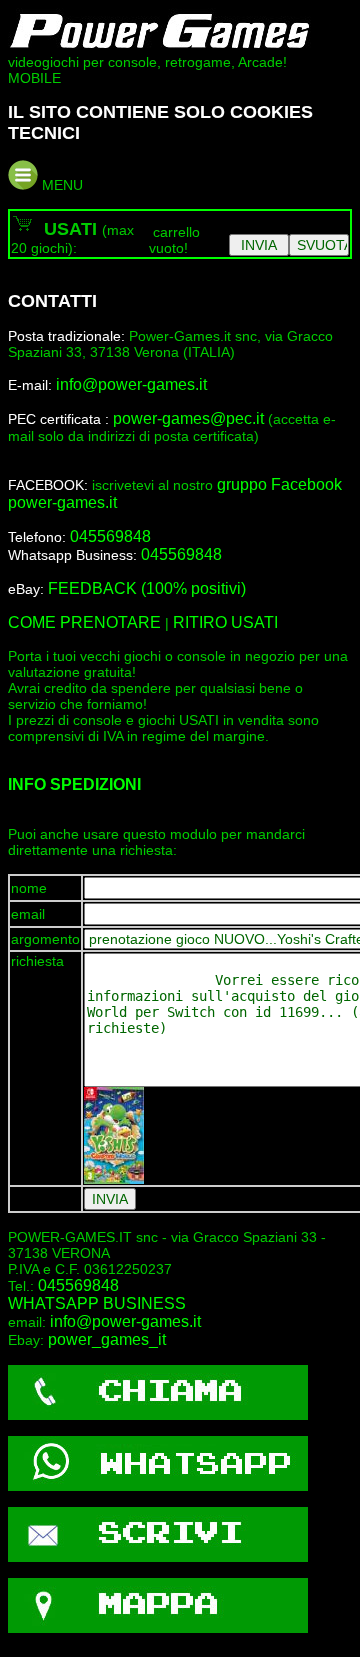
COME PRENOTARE (84, 622)
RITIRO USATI (225, 622)
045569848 (110, 536)
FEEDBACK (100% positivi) (147, 588)
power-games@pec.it (188, 418)
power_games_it (107, 1339)
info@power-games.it (131, 384)
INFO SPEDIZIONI (74, 784)
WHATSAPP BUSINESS (97, 1303)
